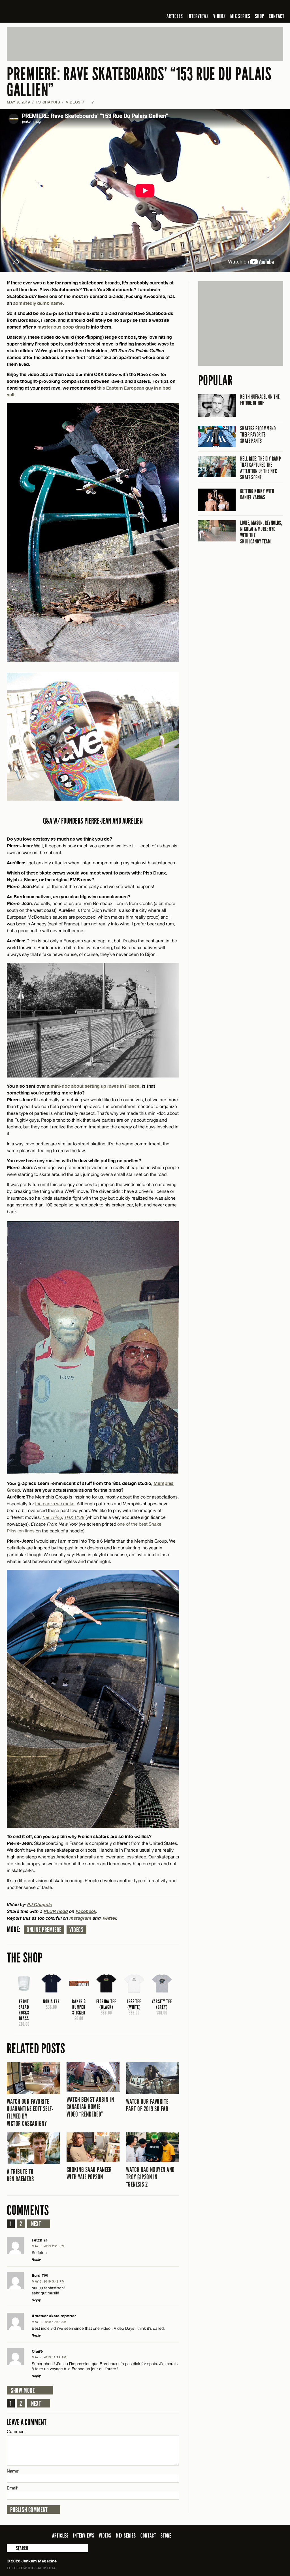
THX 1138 (74, 1517)
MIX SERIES (240, 16)
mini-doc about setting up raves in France (95, 1086)
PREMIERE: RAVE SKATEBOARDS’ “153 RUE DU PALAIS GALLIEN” (139, 82)
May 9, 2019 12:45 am (49, 2322)
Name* (13, 2471)
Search (11, 2548)
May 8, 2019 (18, 102)
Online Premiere (44, 1930)
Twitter (109, 1918)
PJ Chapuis (48, 102)
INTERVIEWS (198, 16)
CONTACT (277, 16)
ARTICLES (175, 16)
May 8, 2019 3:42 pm (48, 2281)
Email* (13, 2488)
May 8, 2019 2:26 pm (48, 2246)
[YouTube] (265, 7)
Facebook (86, 1911)
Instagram (80, 1918)
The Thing (52, 1517)
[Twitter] (243, 7)
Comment (16, 2431)
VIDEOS (219, 16)
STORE (166, 2536)
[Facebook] (235, 7)
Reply (36, 2259)
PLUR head (56, 1911)
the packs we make (55, 1504)
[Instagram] (252, 7)
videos (76, 1930)
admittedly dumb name (38, 303)
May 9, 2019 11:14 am (49, 2357)
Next (36, 2224)
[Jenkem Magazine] (47, 11)
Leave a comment (27, 2422)
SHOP (260, 16)
